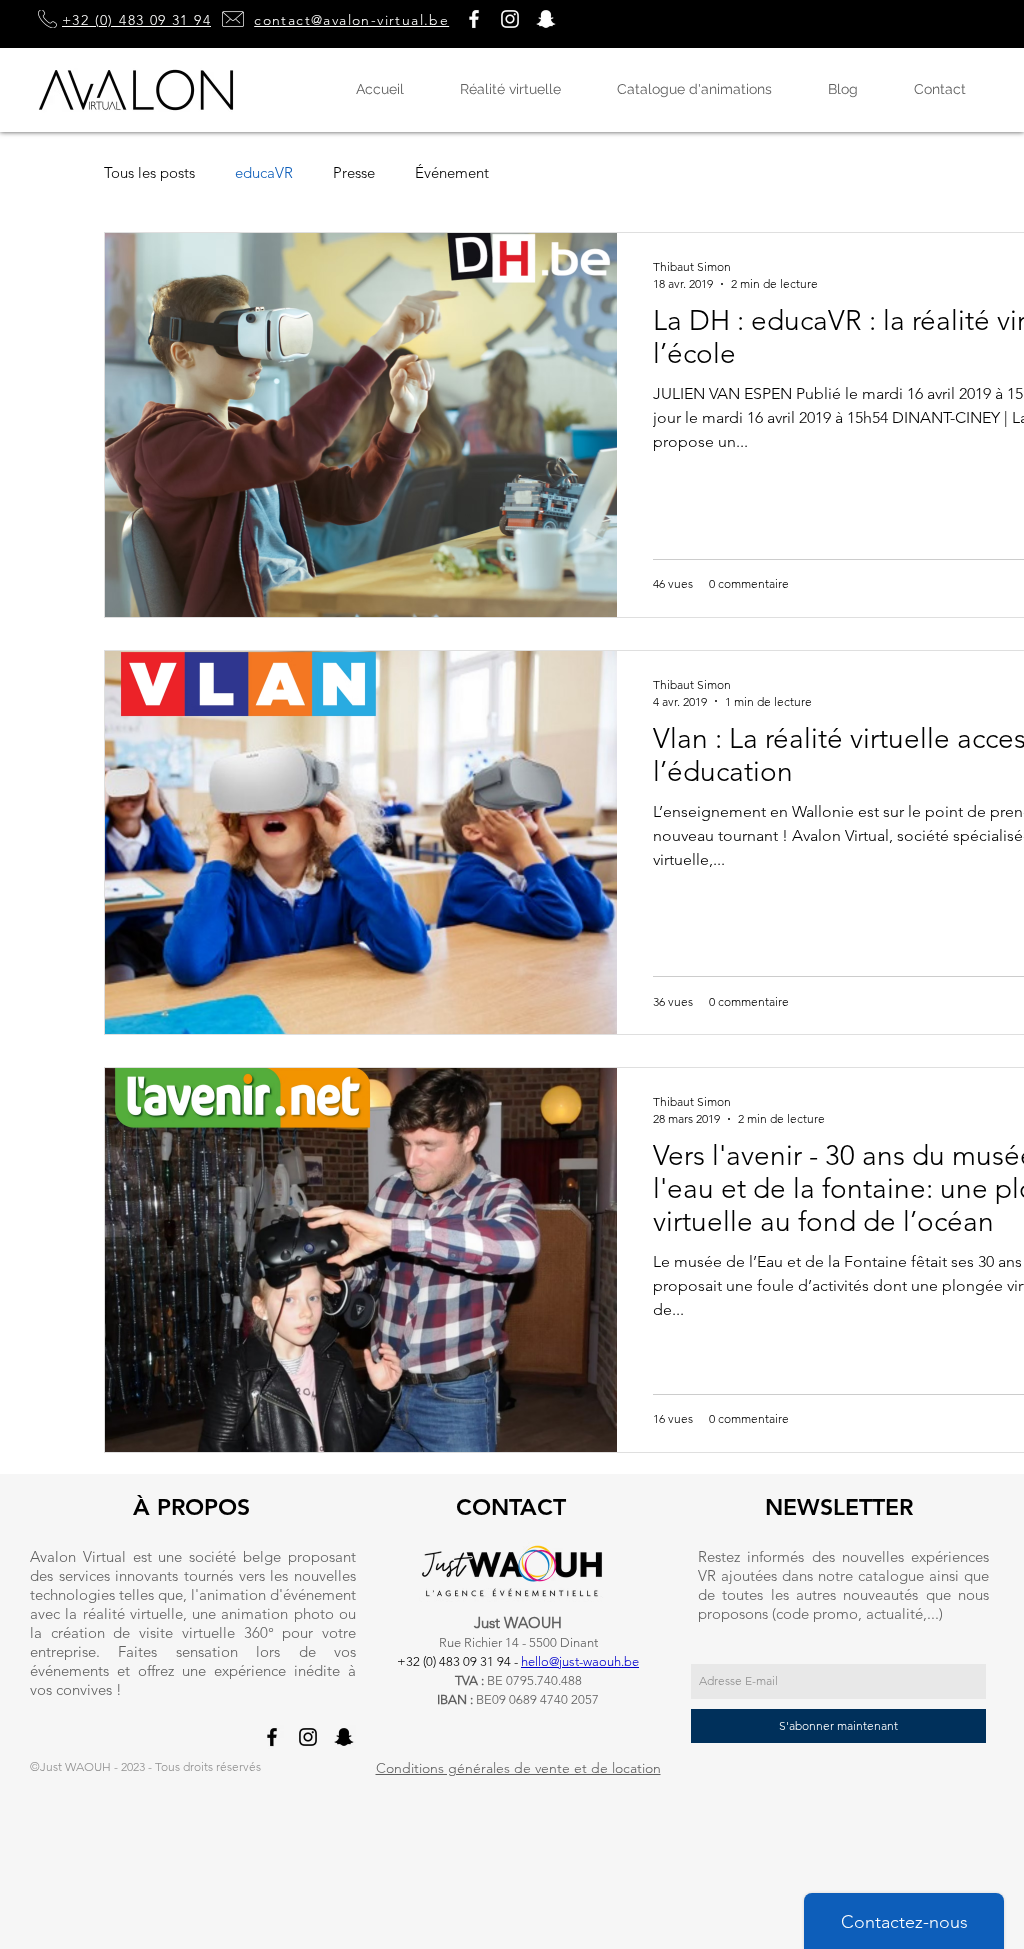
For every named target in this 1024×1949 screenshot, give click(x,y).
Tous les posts (149, 172)
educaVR (264, 172)
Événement (452, 172)
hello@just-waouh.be (580, 1661)
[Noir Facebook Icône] (272, 1737)
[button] (546, 19)
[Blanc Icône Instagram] (510, 19)
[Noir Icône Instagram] (308, 1737)
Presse (354, 172)
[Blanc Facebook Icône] (474, 19)
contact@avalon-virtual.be (351, 20)
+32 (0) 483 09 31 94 (136, 20)
